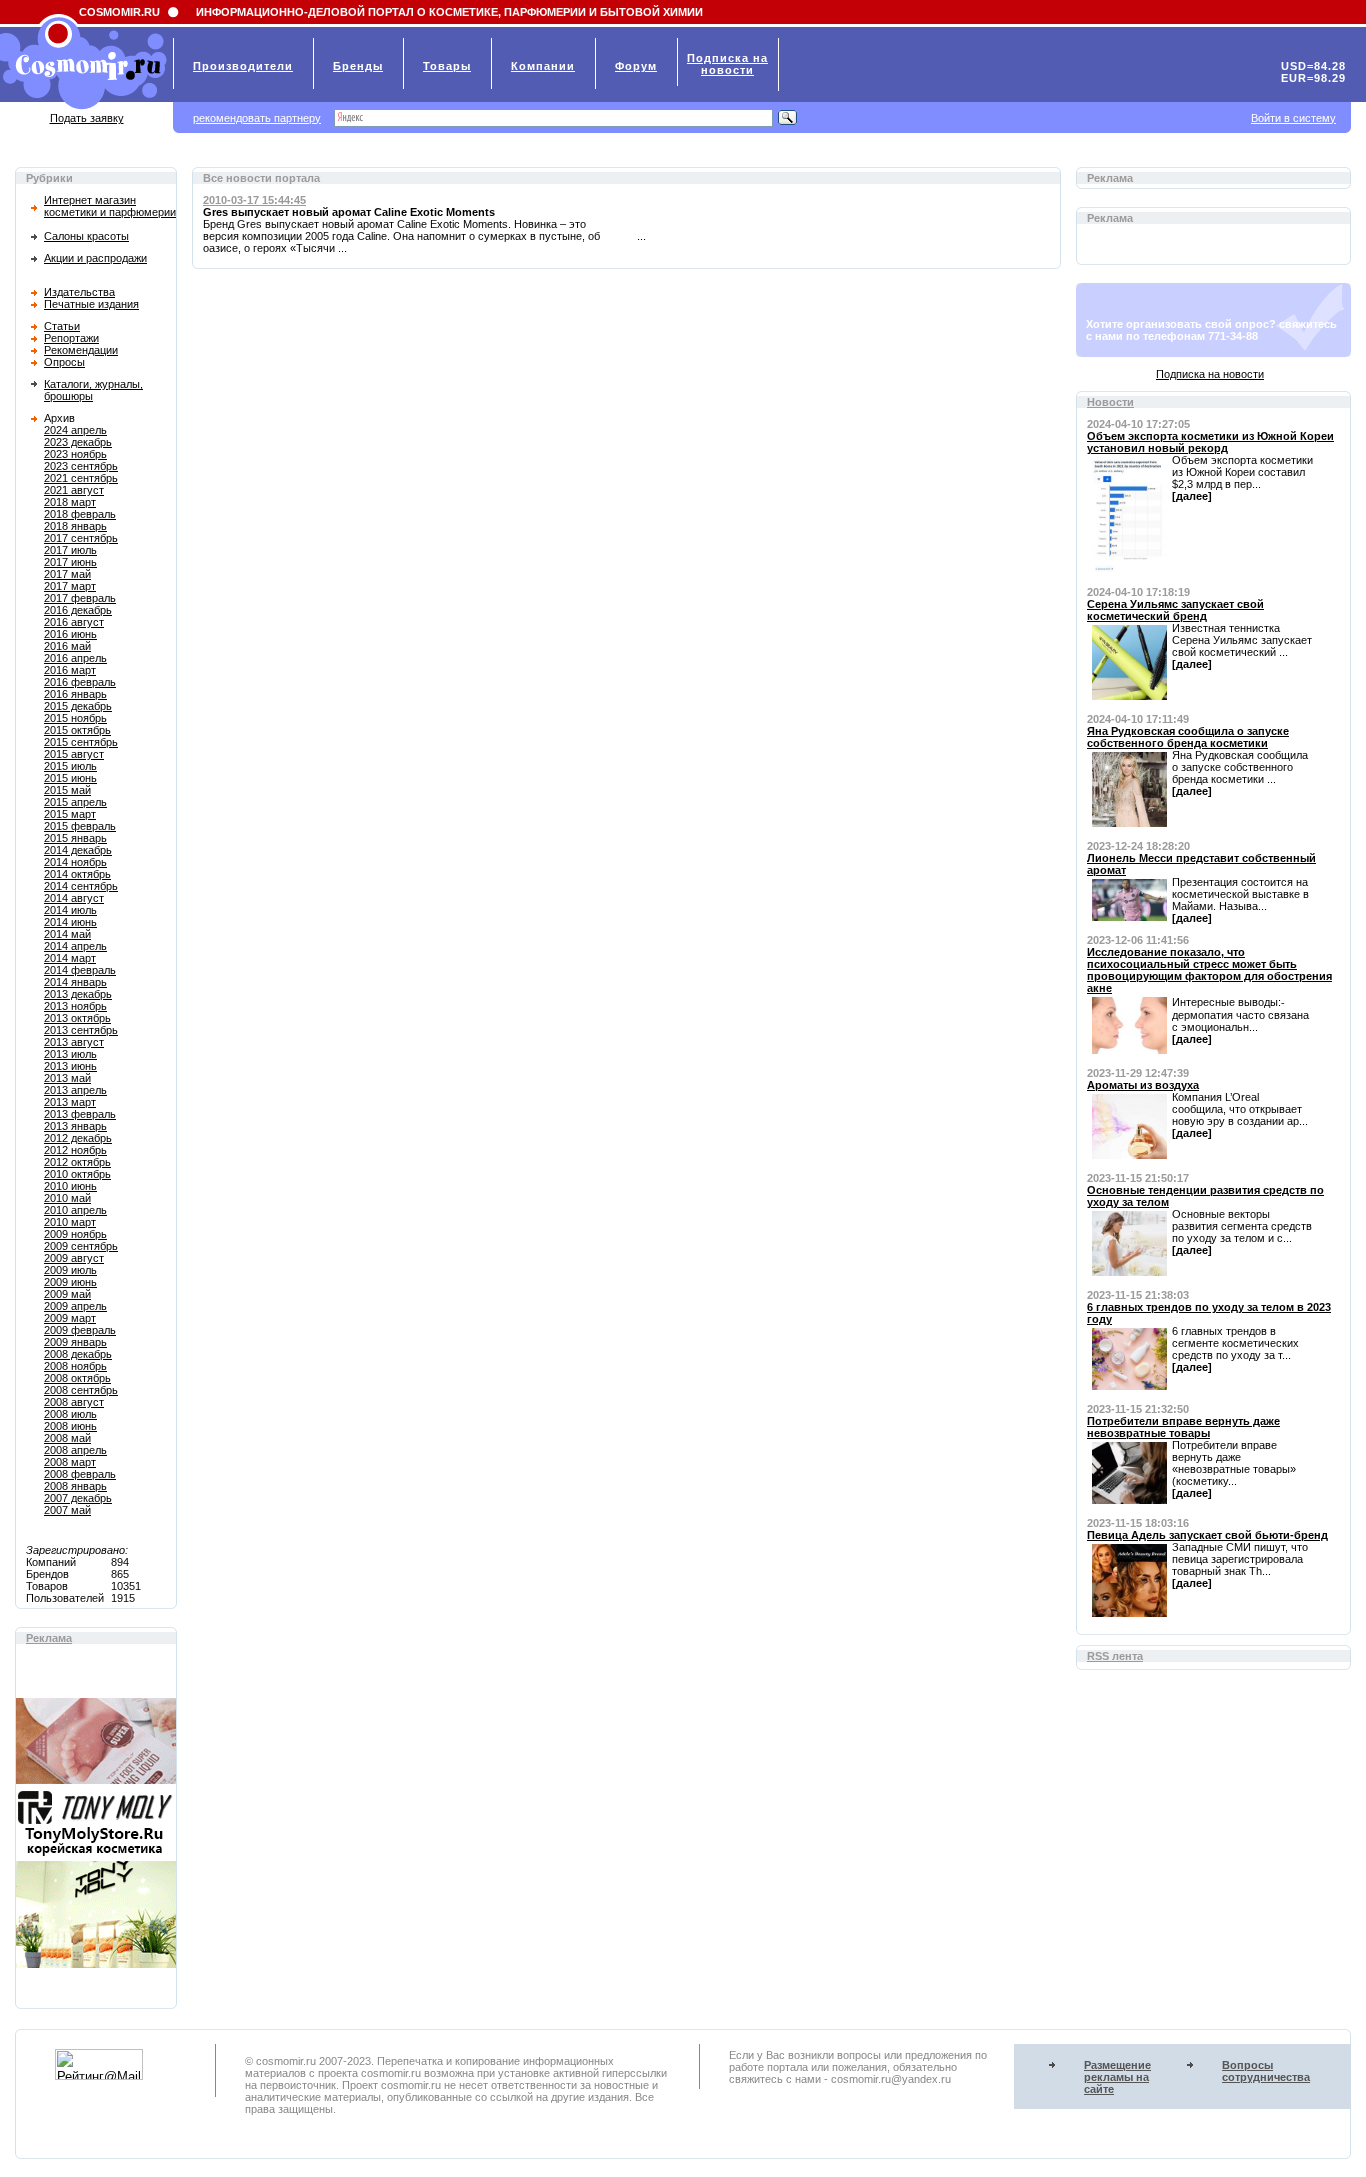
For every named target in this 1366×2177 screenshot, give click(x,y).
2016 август (74, 622)
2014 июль (70, 910)
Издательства (79, 292)
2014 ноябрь (75, 862)
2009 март (70, 1318)
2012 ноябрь (75, 1150)
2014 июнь (70, 922)
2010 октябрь (77, 1174)
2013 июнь (70, 1066)
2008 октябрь (77, 1378)
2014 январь (75, 982)
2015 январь (75, 838)
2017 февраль (80, 598)
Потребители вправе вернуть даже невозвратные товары (1183, 1427)
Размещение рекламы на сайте (1117, 2077)
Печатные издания (91, 304)
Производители (243, 66)
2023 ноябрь (75, 454)
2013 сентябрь (81, 1030)
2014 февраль (80, 970)
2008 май (67, 1438)
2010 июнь (70, 1186)
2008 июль (70, 1414)
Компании (543, 66)
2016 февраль (80, 682)
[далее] (1192, 496)
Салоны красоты (86, 236)
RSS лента (1115, 1656)
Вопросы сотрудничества (1266, 2071)
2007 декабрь (78, 1498)
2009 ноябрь (75, 1234)
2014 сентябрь (81, 886)
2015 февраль (80, 826)
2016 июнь (70, 634)
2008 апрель (75, 1450)
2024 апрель (75, 430)
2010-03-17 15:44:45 (254, 200)
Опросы (64, 362)
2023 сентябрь (81, 466)
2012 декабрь (78, 1138)
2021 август (74, 490)
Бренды (358, 66)
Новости (1110, 402)
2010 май (67, 1198)
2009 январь (75, 1342)
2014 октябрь (77, 874)
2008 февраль (80, 1474)
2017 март (70, 586)
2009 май (67, 1294)
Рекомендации (81, 350)
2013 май (67, 1078)
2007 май (67, 1510)
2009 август (74, 1258)
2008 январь (75, 1486)
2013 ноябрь (75, 1006)
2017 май (67, 574)
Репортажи (71, 338)
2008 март (70, 1462)
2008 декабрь (78, 1354)
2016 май (67, 646)
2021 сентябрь (81, 478)
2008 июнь (70, 1426)
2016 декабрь (78, 610)
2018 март (70, 502)
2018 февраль (80, 514)
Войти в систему (1293, 118)
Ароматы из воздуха (1143, 1085)
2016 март (70, 670)
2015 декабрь (78, 706)
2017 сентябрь (81, 538)
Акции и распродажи (95, 258)
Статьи (62, 326)
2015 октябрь (77, 730)
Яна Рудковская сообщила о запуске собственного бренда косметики (1188, 737)
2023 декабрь (78, 442)
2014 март (70, 958)
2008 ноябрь (75, 1366)
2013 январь (75, 1126)
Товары (447, 66)
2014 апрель (75, 946)
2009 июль (70, 1270)
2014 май (67, 934)
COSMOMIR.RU (119, 12)
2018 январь (75, 526)
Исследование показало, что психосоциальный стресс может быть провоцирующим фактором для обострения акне (1209, 970)
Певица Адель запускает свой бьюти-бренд (1207, 1535)
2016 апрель (75, 658)
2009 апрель (75, 1306)
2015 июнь (70, 778)
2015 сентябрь (81, 742)
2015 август (74, 754)
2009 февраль (80, 1330)
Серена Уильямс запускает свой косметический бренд (1175, 610)
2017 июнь (70, 562)
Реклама (49, 1638)
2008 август (74, 1402)
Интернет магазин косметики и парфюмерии (110, 206)
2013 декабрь (78, 994)
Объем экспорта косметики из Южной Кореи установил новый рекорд (1210, 442)
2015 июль (70, 766)
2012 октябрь (77, 1162)
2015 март (70, 814)
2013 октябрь (77, 1018)
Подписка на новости (1210, 374)
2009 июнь (70, 1282)
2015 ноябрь (75, 718)
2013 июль (70, 1054)
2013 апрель (75, 1090)
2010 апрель (75, 1210)
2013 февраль (80, 1114)
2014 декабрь (78, 850)
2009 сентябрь (81, 1246)
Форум (636, 66)
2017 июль (70, 550)
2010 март (70, 1222)
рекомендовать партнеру (257, 118)
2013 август (74, 1042)
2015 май (67, 790)
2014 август (74, 898)
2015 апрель (75, 802)
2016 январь (75, 694)
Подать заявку (87, 118)
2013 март (70, 1102)
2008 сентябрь (81, 1390)
